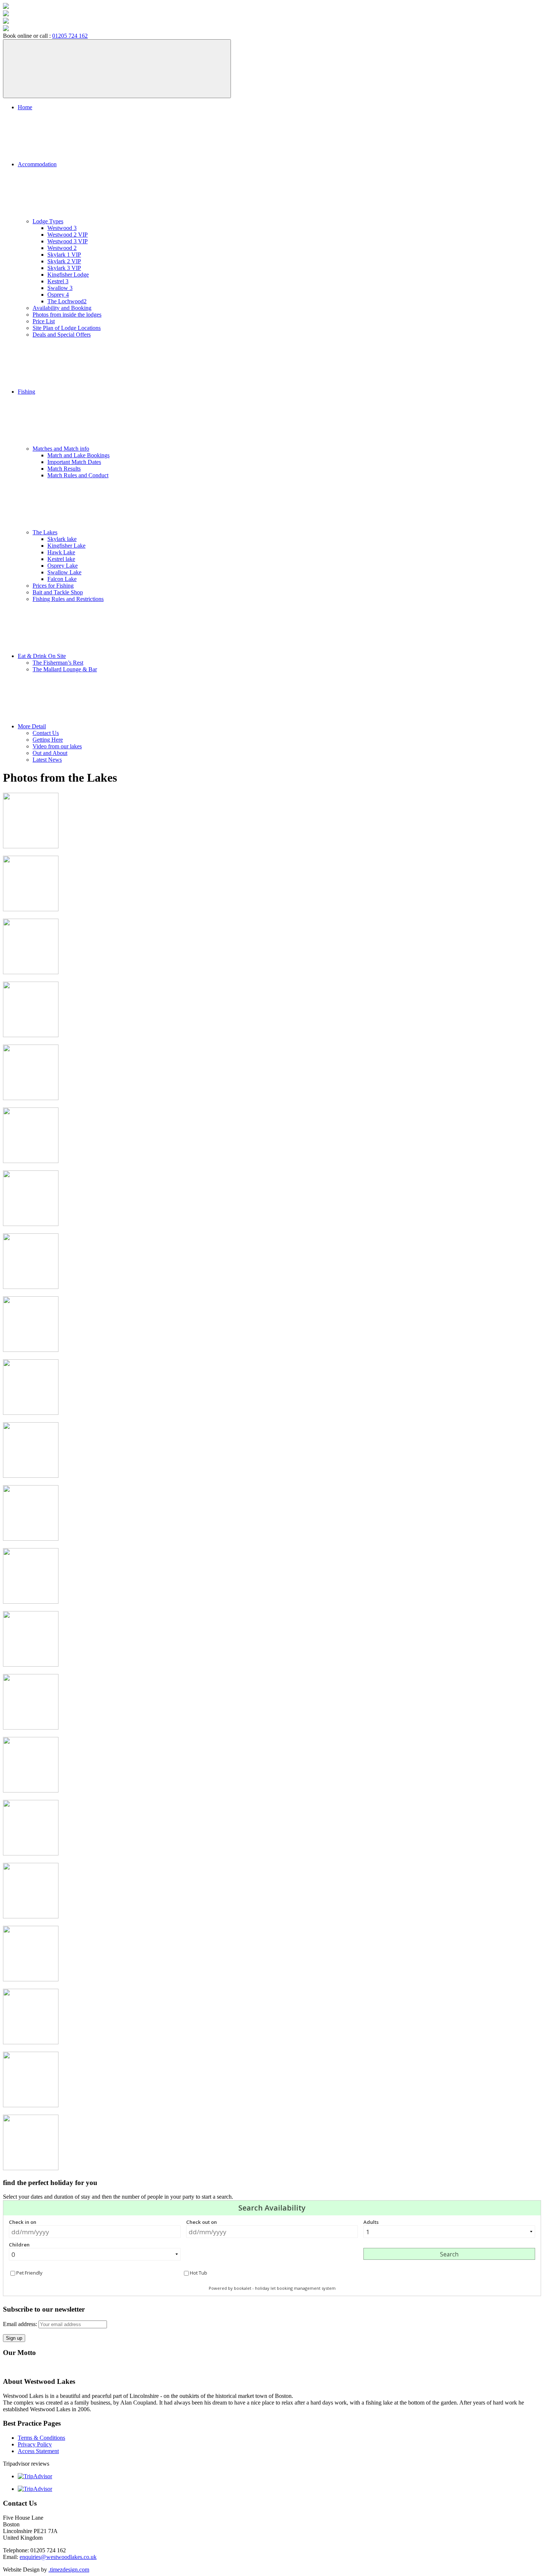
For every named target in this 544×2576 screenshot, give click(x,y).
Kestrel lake (61, 559)
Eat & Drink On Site (42, 656)
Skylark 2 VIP (64, 261)
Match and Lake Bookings (78, 455)
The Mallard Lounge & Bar (65, 669)
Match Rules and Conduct (78, 475)
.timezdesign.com (69, 2570)
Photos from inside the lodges (67, 315)
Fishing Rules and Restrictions (68, 599)
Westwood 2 (62, 248)
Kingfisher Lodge (68, 275)
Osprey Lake (63, 566)
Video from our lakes (57, 746)
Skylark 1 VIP (64, 255)
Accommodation (37, 164)
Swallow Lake (64, 572)
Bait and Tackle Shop (58, 592)
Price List (44, 321)
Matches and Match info (61, 449)
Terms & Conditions (41, 2438)
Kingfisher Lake (66, 546)
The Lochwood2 (67, 301)
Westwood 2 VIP (68, 235)
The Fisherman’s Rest (58, 663)
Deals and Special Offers (62, 335)
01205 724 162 (70, 36)
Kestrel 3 (58, 281)
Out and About (50, 753)
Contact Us (46, 733)
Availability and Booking (62, 308)
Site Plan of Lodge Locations (67, 328)
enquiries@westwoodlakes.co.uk (58, 2557)
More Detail (32, 726)
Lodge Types (48, 221)
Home (25, 107)
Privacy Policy (35, 2444)
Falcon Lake (62, 579)
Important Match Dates (74, 462)
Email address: (21, 2324)
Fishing (26, 392)
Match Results (64, 469)
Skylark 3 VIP (64, 268)
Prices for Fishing (53, 586)
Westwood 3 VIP (68, 241)
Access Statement (38, 2451)
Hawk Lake (61, 552)
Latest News (47, 760)
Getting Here (48, 740)
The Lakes (45, 532)
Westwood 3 (62, 228)
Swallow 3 (60, 288)
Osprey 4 (58, 295)
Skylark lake (62, 539)
